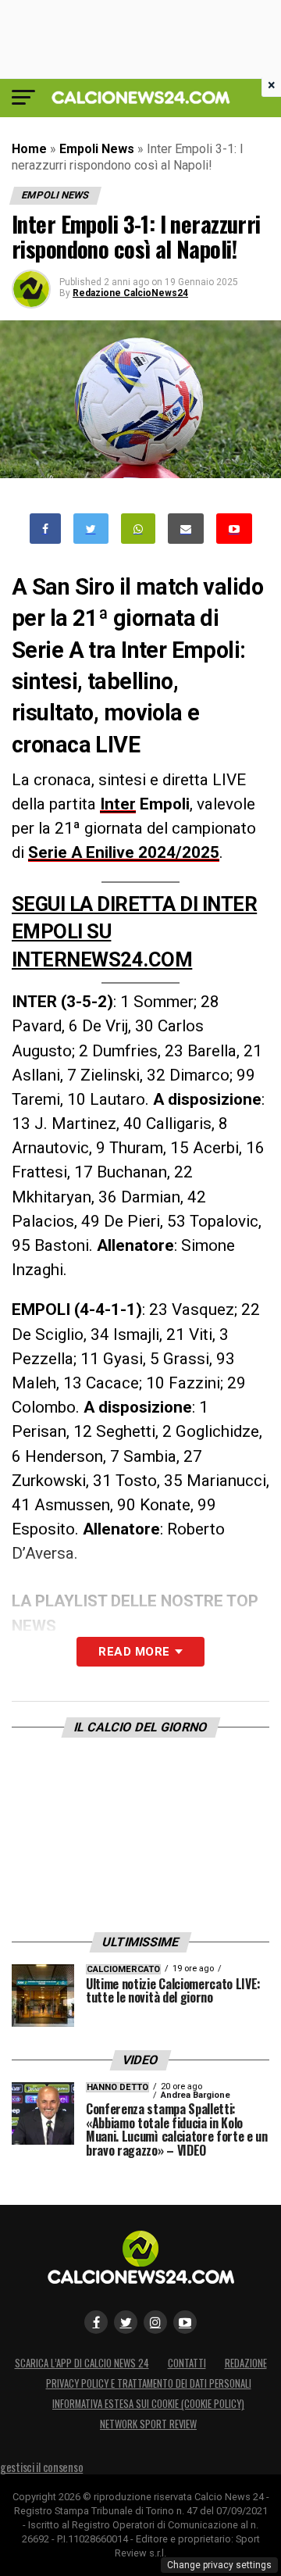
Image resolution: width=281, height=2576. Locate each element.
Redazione (246, 2363)
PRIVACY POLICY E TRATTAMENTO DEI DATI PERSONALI (149, 2383)
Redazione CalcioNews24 (130, 293)
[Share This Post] (138, 529)
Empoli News (97, 149)
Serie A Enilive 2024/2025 (124, 852)
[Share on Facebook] (45, 529)
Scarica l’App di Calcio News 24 (82, 2363)
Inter (118, 804)
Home (29, 149)
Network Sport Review (148, 2424)
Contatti (187, 2363)
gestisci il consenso (41, 2467)
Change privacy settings (219, 2565)
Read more (134, 1652)
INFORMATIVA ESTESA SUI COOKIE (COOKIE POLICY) (148, 2404)
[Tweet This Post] (91, 529)
